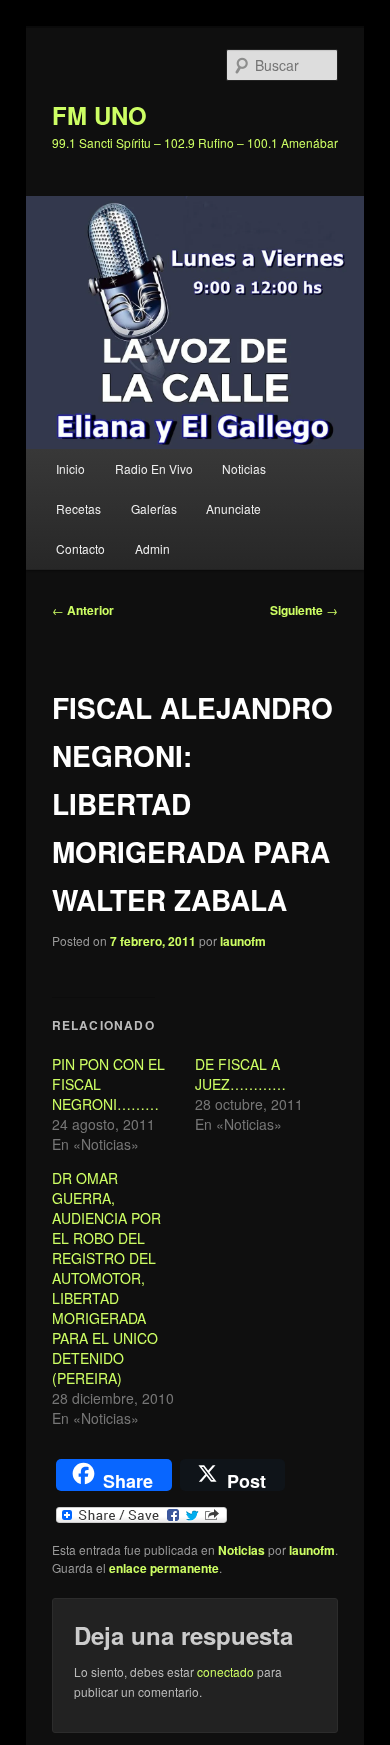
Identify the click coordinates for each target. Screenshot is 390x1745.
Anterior (83, 610)
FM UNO (99, 115)
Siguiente (304, 610)
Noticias (244, 468)
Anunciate (233, 508)
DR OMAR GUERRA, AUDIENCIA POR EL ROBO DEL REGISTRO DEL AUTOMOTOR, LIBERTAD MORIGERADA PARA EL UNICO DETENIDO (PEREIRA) (106, 1278)
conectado (225, 1671)
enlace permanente (164, 1568)
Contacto (80, 548)
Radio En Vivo (154, 468)
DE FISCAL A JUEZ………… (240, 1074)
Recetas (78, 508)
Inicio (70, 468)
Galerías (154, 508)
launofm (243, 941)
